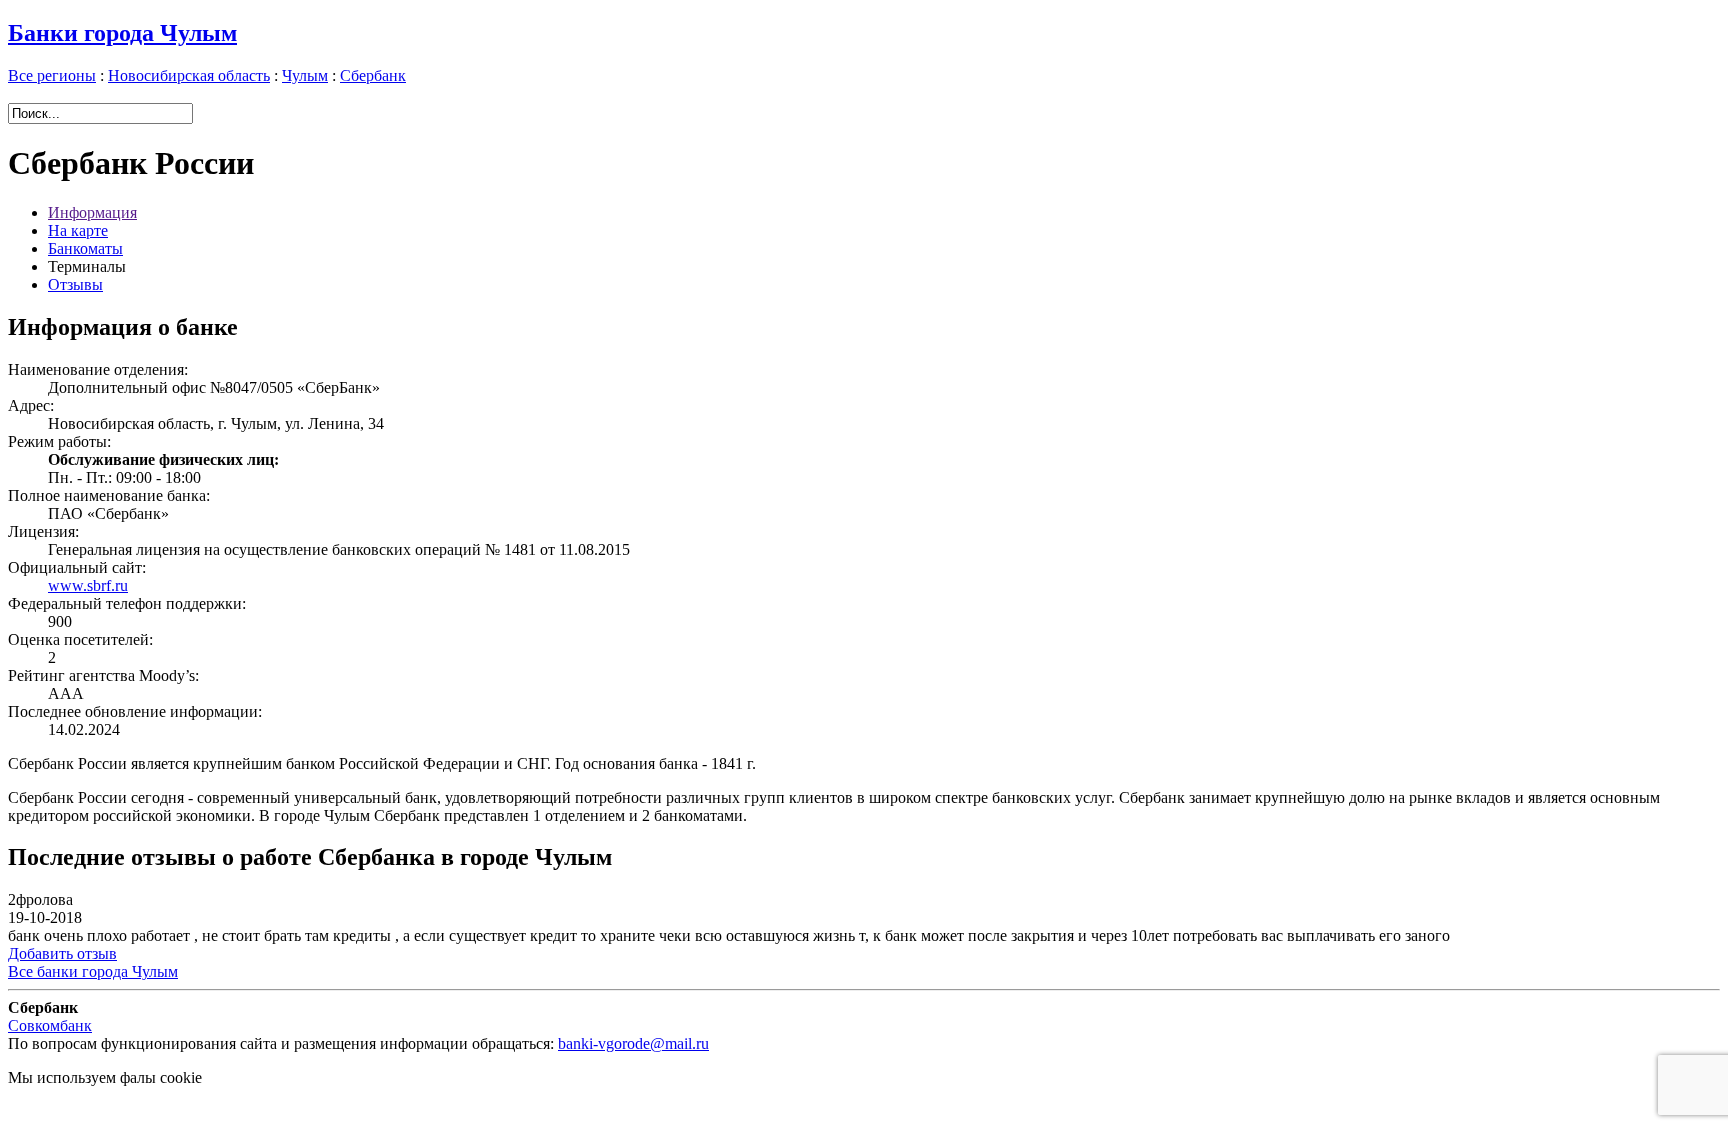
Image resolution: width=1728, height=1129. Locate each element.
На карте (78, 230)
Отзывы (75, 284)
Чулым (305, 75)
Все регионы (52, 75)
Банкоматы (85, 248)
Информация (92, 212)
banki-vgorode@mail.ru (633, 1043)
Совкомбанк (50, 1025)
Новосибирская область (189, 75)
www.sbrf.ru (88, 585)
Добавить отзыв (62, 953)
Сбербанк (373, 75)
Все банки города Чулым (93, 971)
